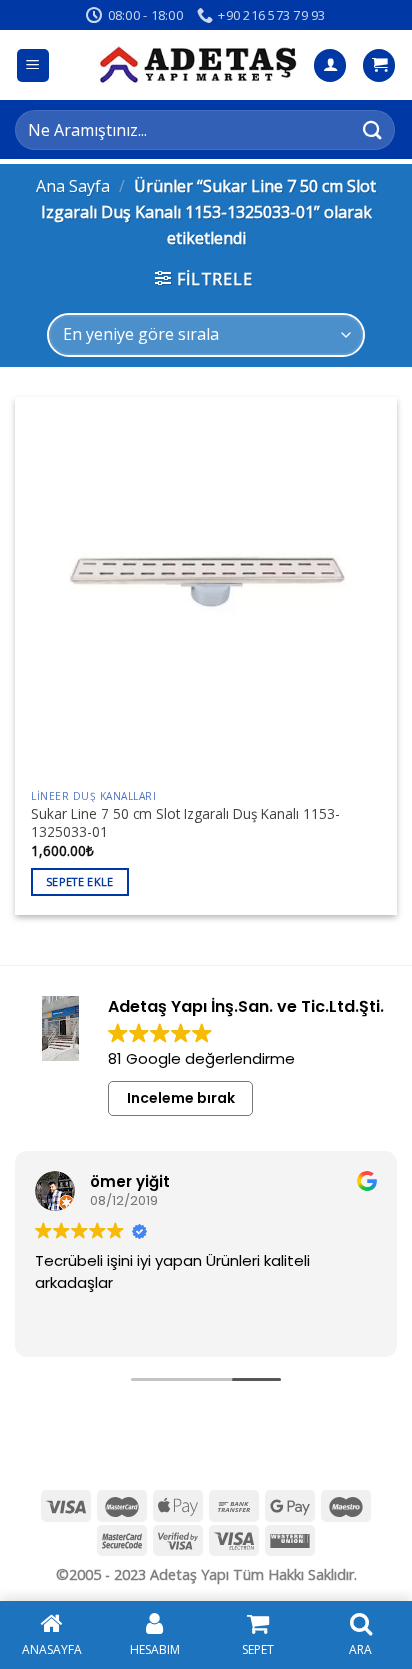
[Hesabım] (330, 65)
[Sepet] (379, 65)
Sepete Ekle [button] (80, 881)
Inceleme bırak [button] (181, 1098)
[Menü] (33, 65)
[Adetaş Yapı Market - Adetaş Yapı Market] (198, 65)
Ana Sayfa (73, 186)
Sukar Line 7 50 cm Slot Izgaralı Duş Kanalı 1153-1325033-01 (185, 822)
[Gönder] (373, 129)
